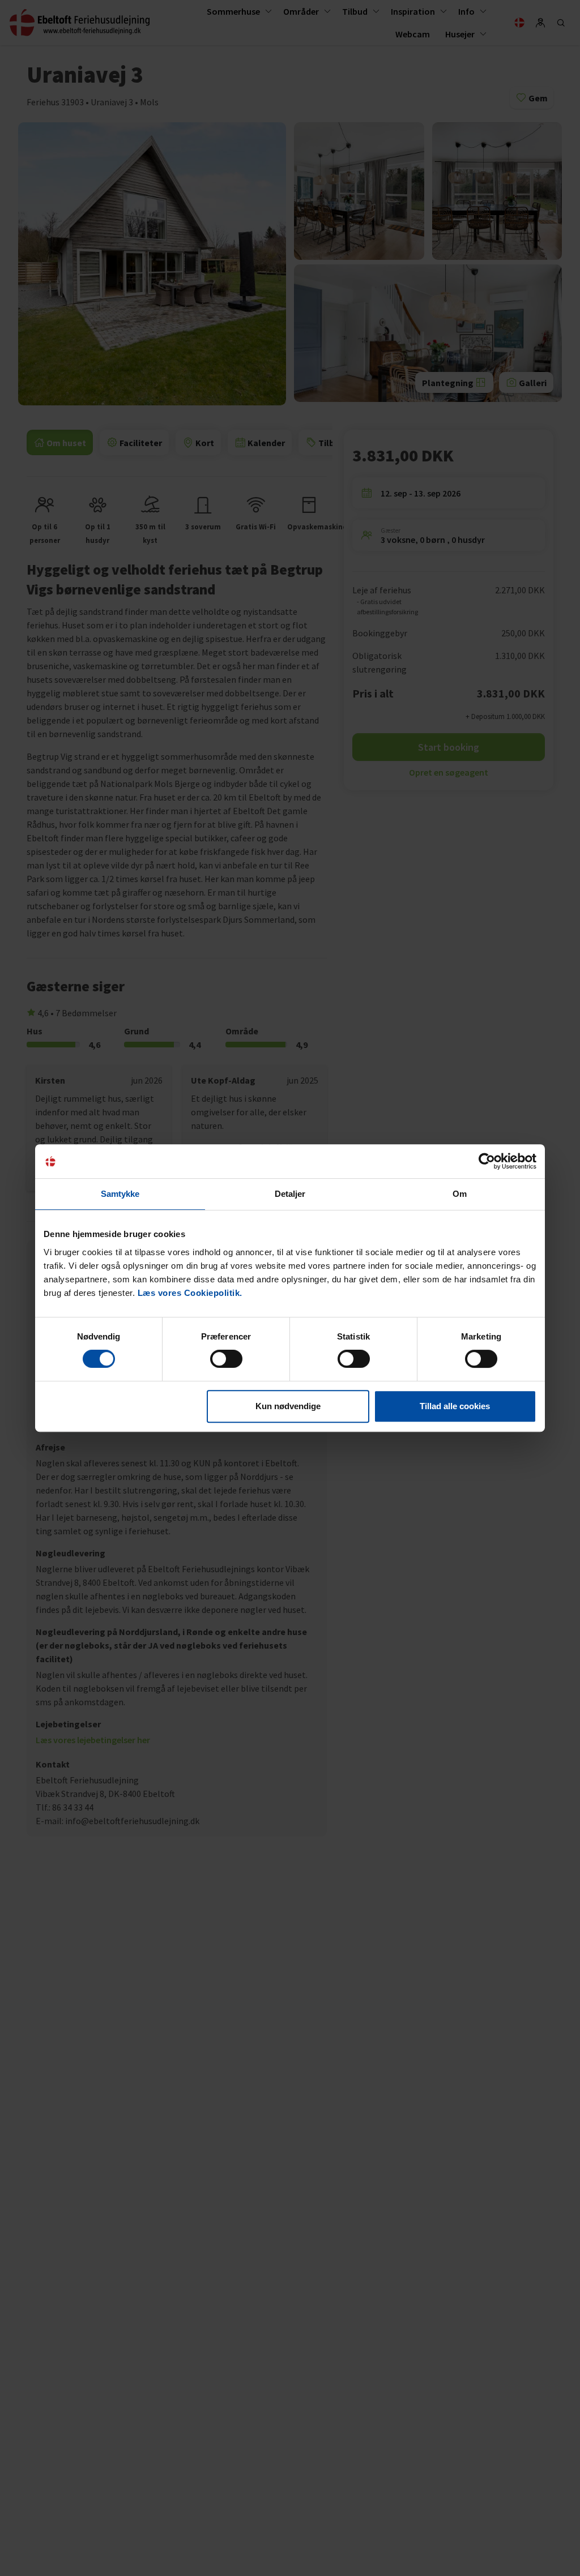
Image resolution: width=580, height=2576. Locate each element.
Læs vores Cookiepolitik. (190, 1293)
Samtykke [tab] (120, 1194)
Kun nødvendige (288, 1406)
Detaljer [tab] (290, 1194)
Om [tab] (460, 1194)
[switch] (226, 1359)
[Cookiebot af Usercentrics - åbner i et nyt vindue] (487, 1161)
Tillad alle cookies (455, 1406)
